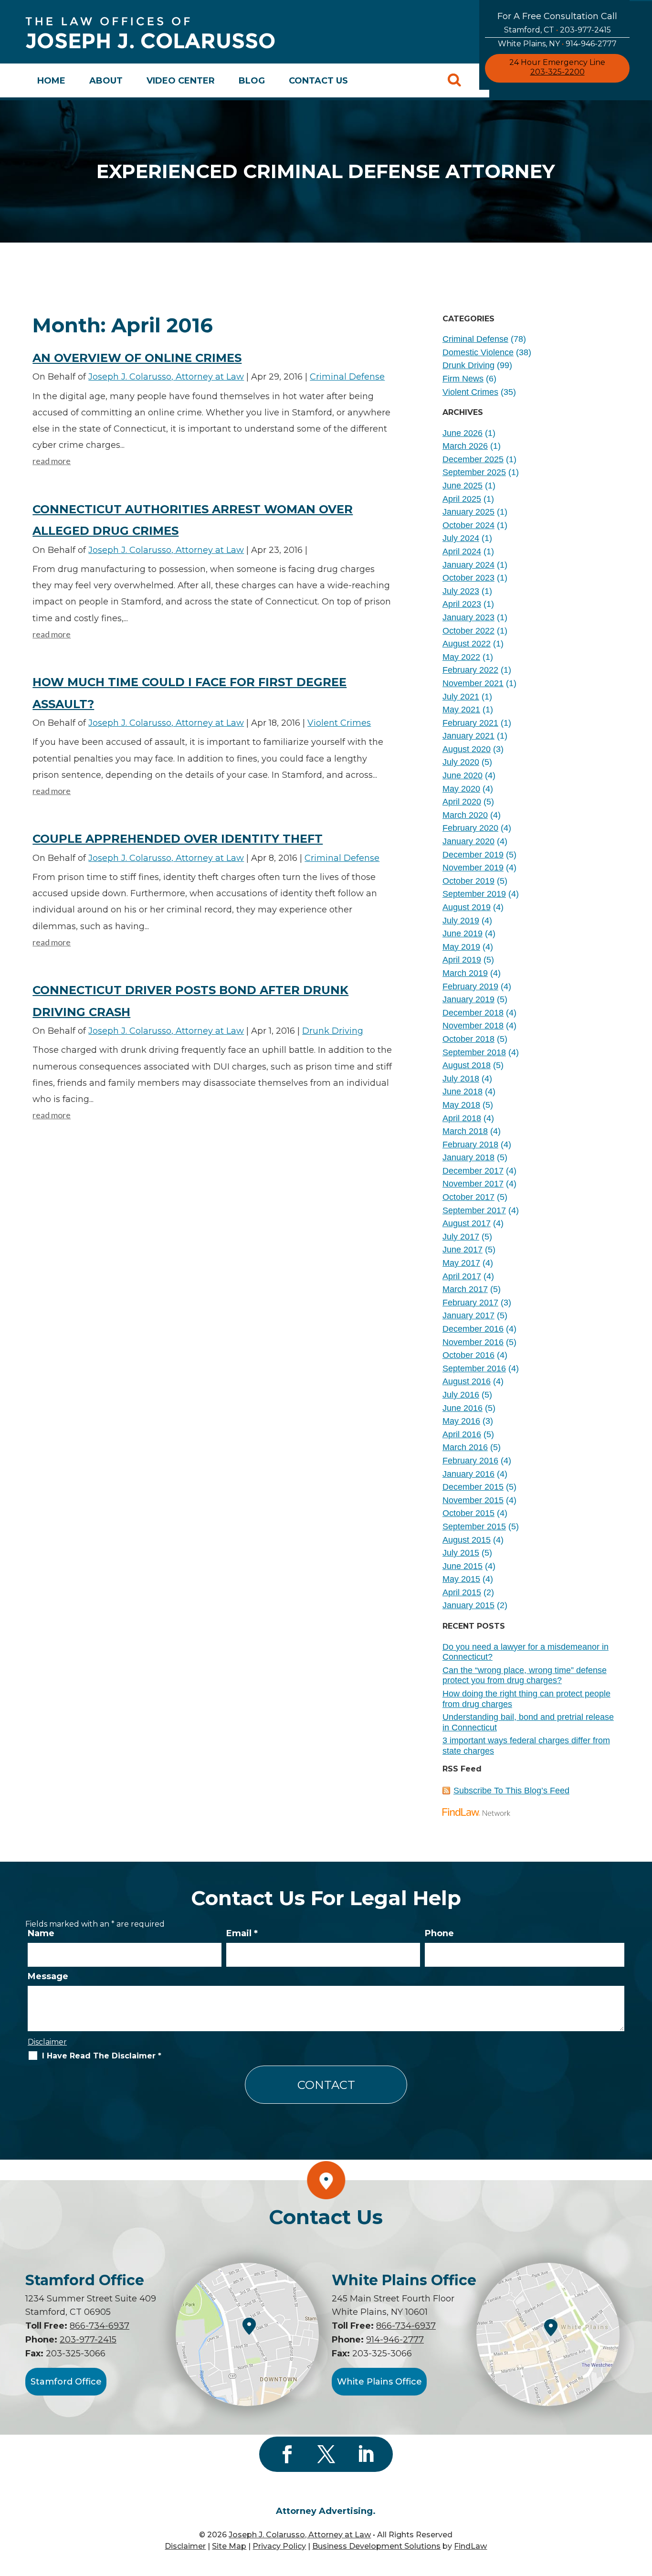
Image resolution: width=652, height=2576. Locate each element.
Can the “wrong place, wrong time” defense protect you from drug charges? (525, 1675)
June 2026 (463, 433)
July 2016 (461, 1395)
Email (242, 1933)
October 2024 (468, 525)
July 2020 (461, 762)
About (106, 81)
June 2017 (463, 1250)
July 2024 (461, 538)
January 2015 (468, 1605)
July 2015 (461, 1553)
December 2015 (473, 1487)
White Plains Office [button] (379, 2382)
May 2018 (461, 1105)
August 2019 (467, 907)
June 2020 (463, 775)
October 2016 (468, 1355)
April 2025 (462, 499)
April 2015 (462, 1592)
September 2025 (474, 472)
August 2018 (467, 1065)
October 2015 (468, 1513)
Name (41, 1933)
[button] (642, 2507)
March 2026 (465, 446)
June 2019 (463, 933)
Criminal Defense (347, 377)
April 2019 (462, 960)
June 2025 (463, 486)
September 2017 (474, 1210)
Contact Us (318, 81)
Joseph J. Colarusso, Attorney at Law (166, 377)
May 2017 (461, 1263)
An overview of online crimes (137, 358)
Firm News (463, 379)
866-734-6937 (100, 2326)
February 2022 (470, 670)
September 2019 (474, 894)
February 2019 (470, 986)
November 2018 (473, 1026)
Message (48, 1976)
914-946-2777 (591, 44)
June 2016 (463, 1408)
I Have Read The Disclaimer (102, 2056)
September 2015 (474, 1527)
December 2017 (473, 1171)
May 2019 (461, 947)
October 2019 (468, 881)
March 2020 (465, 815)
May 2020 (461, 789)
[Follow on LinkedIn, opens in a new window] (365, 2454)
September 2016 (474, 1368)
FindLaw (470, 2546)
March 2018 (465, 1131)
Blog (252, 81)
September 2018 (474, 1052)
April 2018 (462, 1118)
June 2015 (463, 1566)
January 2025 (468, 512)
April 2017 (462, 1276)
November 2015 (473, 1500)
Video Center (181, 81)
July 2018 (461, 1079)
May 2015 (461, 1579)
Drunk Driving (333, 1031)
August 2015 (467, 1540)
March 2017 (465, 1289)
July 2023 (461, 591)
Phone (439, 1933)
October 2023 (468, 578)
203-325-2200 (557, 72)
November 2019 (473, 868)
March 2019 (465, 973)
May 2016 (461, 1421)
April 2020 (462, 802)
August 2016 (467, 1381)
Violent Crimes (339, 723)
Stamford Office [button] (66, 2382)
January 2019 (468, 999)
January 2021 (468, 736)
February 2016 (470, 1461)
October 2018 (468, 1039)
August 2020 (467, 749)
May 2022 (461, 657)
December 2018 (473, 1013)
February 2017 (470, 1303)
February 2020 (470, 828)
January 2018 (468, 1157)
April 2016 (462, 1434)
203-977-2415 (585, 30)
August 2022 (467, 644)
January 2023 (468, 617)
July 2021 (461, 697)
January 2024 (468, 565)
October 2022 (468, 631)
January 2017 (468, 1315)
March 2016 (465, 1447)
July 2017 (461, 1237)
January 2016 (468, 1474)
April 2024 (462, 551)
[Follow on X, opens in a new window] (326, 2454)
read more (52, 461)
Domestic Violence (478, 352)
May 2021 (461, 710)
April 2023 (462, 604)
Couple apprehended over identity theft (178, 839)
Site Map (229, 2546)
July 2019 (461, 921)
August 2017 (467, 1223)
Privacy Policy (279, 2546)
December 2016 (473, 1329)
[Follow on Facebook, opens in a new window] (287, 2454)
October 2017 (468, 1197)
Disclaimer (47, 2042)
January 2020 (468, 841)
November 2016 (473, 1342)
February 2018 (470, 1145)
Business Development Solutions (376, 2546)
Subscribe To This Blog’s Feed (511, 1791)
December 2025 (473, 459)
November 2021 (473, 683)
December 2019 (473, 855)
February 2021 (470, 723)
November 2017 (473, 1184)
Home (51, 81)
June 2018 (463, 1092)
